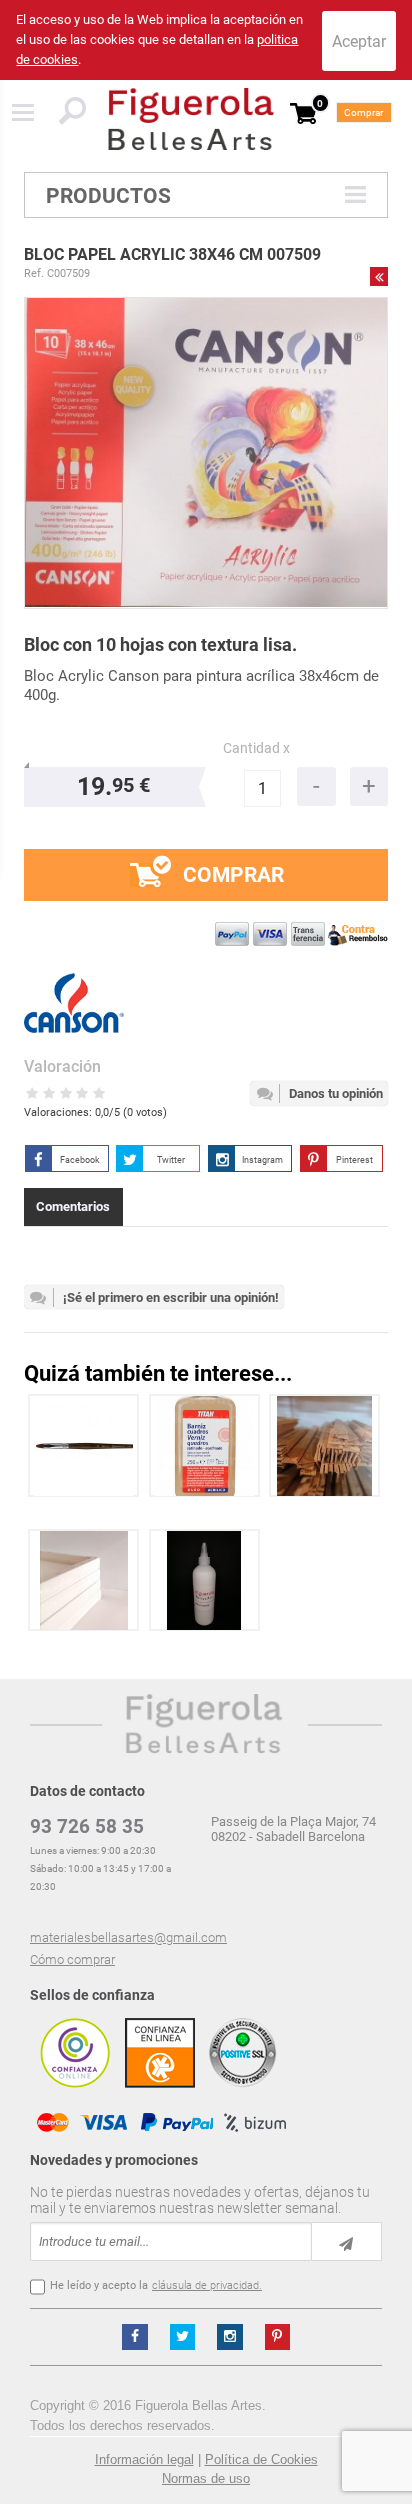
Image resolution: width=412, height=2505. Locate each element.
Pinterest (354, 1160)
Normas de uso (206, 2478)
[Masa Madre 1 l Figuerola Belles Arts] (204, 1580)
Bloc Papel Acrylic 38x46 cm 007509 (172, 254)
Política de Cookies (261, 2459)
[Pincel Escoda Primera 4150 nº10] (83, 1445)
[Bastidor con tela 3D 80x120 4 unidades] (84, 1580)
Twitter (171, 1160)
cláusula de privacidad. (207, 2285)
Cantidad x (256, 748)
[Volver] (379, 276)
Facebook (80, 1160)
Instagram (262, 1160)
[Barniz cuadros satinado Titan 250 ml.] (204, 1445)
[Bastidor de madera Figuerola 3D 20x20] (324, 1445)
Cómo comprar (72, 1959)
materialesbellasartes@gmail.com (128, 1937)
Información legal (144, 2459)
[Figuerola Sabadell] (191, 119)
